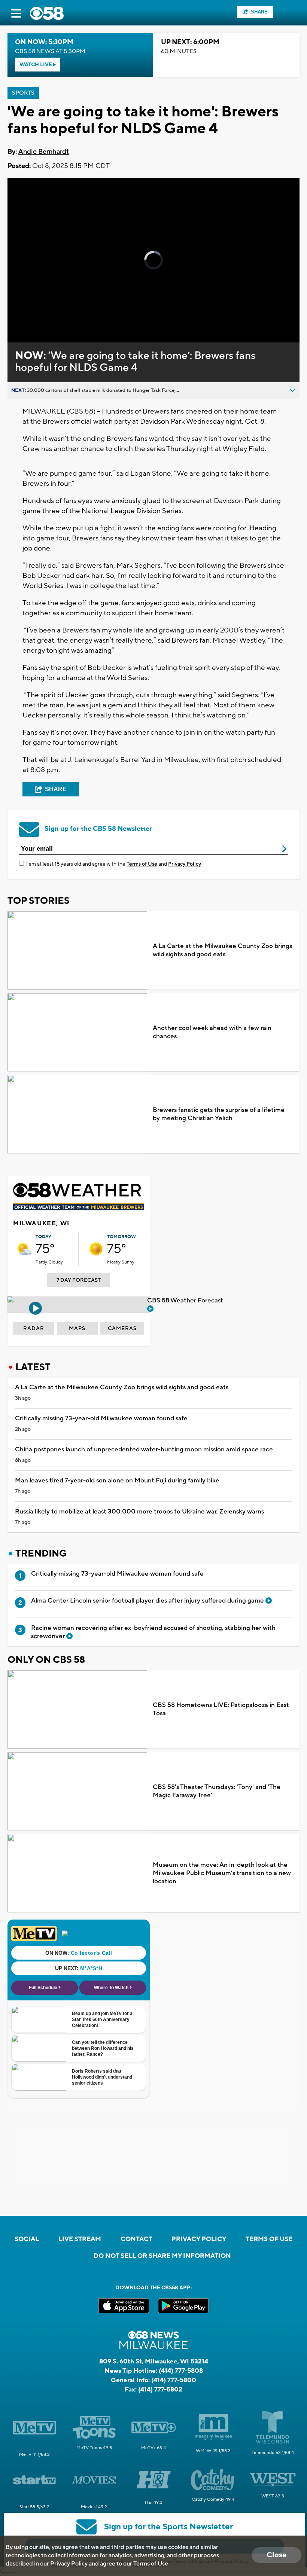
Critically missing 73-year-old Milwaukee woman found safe (101, 1418)
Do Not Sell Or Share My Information (162, 2256)
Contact (136, 2239)
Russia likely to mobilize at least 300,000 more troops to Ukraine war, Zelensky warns (139, 1512)
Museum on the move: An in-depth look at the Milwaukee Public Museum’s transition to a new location (222, 1873)
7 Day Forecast (79, 1280)
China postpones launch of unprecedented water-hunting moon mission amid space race (144, 1449)
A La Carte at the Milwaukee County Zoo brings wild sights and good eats (222, 950)
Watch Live (36, 65)
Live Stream (80, 2239)
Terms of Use (142, 864)
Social (27, 2239)
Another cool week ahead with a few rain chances (212, 1032)
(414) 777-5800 (174, 2380)
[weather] (24, 1249)
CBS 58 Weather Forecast (186, 1301)
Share (259, 12)
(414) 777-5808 (181, 2371)
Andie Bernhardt (44, 152)
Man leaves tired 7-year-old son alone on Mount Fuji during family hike (117, 1481)
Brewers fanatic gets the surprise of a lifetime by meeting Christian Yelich (219, 1114)
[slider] (42, 317)
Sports (23, 93)
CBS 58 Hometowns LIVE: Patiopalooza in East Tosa (221, 1709)
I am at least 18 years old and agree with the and (114, 864)
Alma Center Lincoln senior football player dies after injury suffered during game (148, 1601)
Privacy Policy (185, 864)
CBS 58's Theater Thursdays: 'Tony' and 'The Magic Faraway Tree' (217, 1791)
